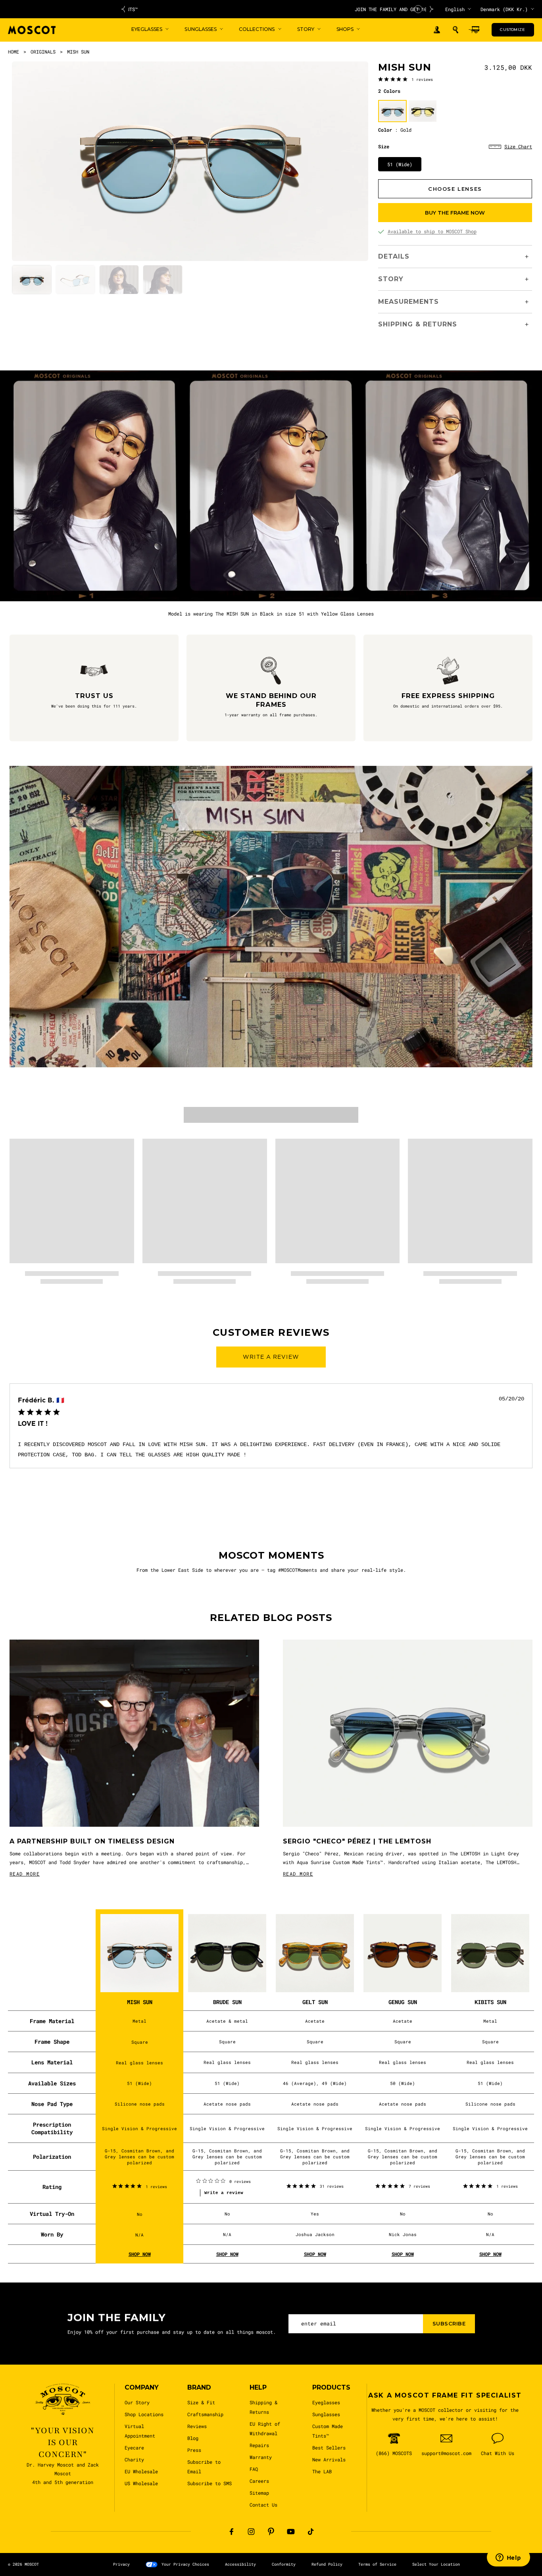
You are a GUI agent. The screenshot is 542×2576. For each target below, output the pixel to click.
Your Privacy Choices (185, 2564)
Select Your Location (436, 2564)
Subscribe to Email (204, 2467)
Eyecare (134, 2447)
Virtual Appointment (140, 2431)
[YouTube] (291, 2532)
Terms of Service (377, 2564)
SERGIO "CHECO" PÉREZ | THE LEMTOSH (357, 1841)
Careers (259, 2481)
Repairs (259, 2445)
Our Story (137, 2402)
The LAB (322, 2471)
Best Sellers (329, 2447)
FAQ (254, 2469)
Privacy (121, 2564)
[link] (406, 79)
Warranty (261, 2457)
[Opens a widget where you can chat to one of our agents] (508, 2558)
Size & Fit (201, 2402)
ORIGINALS (43, 52)
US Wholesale (141, 2483)
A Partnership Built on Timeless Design (92, 1841)
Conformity (284, 2564)
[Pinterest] (271, 2532)
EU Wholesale (141, 2471)
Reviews (197, 2426)
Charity (134, 2459)
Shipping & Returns (263, 2407)
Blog (193, 2438)
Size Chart (518, 146)
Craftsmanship (205, 2414)
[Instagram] (251, 2532)
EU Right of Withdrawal (265, 2428)
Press (194, 2450)
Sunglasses (326, 2414)
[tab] (32, 280)
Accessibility (240, 2564)
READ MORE (25, 1874)
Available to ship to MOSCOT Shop (432, 231)
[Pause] (418, 9)
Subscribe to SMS (209, 2483)
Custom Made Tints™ (328, 2431)
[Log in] (437, 30)
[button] (456, 30)
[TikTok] (311, 2532)
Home (13, 52)
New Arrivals (329, 2459)
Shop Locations (144, 2414)
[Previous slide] (123, 9)
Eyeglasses (326, 2402)
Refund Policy (327, 2564)
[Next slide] (432, 9)
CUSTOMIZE (512, 30)
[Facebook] (231, 2532)
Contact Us (263, 2505)
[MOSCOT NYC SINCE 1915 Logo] (32, 30)
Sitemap (259, 2493)
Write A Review (271, 1357)
